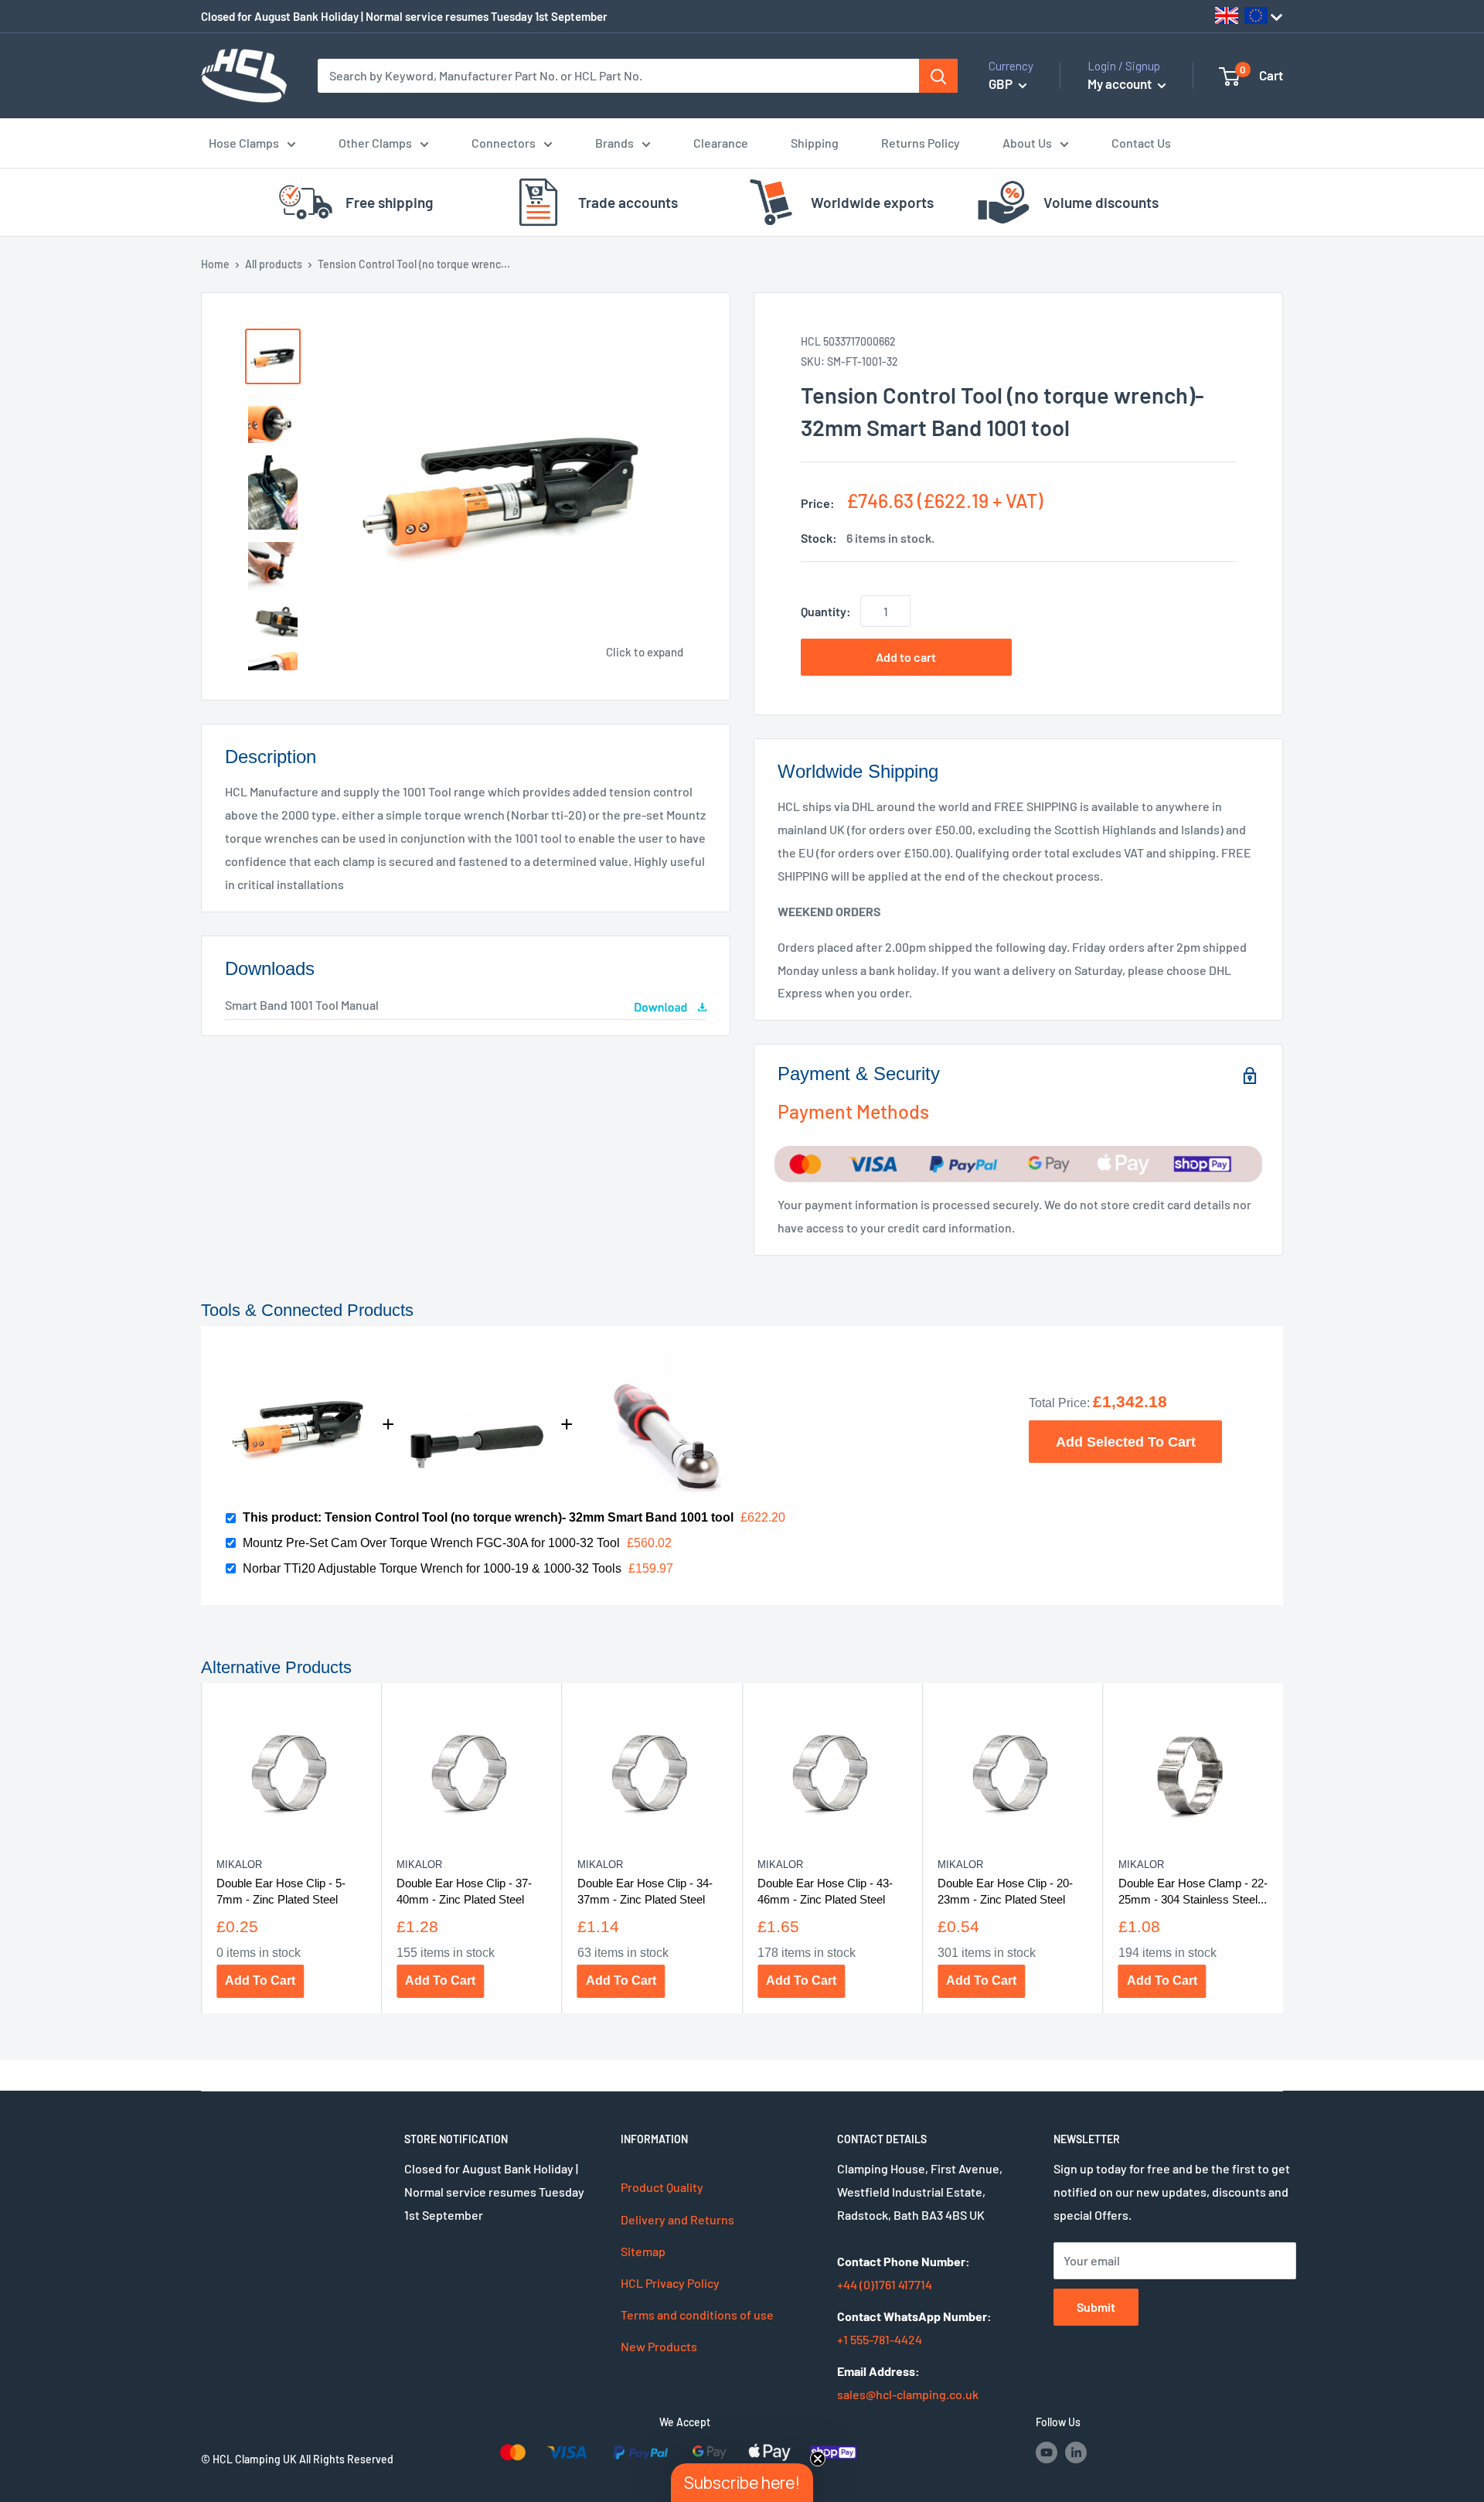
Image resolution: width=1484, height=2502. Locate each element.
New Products (659, 2346)
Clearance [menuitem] (721, 143)
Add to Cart (260, 1980)
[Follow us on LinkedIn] (1076, 2452)
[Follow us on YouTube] (1047, 2452)
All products (274, 264)
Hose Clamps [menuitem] (244, 143)
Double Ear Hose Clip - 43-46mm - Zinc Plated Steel (825, 1890)
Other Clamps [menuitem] (375, 143)
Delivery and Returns (677, 2219)
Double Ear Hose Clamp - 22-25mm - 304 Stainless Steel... (1193, 1890)
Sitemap (643, 2251)
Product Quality (662, 2187)
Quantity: (826, 611)
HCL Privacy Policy (670, 2283)
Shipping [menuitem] (815, 143)
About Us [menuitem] (1027, 143)
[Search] (938, 76)
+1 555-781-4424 (880, 2339)
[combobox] (618, 76)
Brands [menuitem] (614, 143)
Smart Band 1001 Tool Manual (302, 1005)
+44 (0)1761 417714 (885, 2284)
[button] (742, 2483)
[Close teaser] (818, 2459)
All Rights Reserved (346, 2459)
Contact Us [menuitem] (1141, 143)
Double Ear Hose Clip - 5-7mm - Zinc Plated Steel (281, 1890)
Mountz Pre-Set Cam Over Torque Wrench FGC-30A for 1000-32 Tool (431, 1543)
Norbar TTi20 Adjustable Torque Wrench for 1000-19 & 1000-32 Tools (432, 1568)
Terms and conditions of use (697, 2315)
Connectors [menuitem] (504, 143)
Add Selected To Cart (1126, 1442)
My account (1121, 84)
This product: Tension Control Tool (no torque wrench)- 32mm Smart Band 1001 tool (488, 1517)
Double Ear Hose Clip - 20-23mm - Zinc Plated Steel (1005, 1890)
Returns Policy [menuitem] (921, 143)
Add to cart (906, 657)
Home (215, 264)
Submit (1096, 2307)
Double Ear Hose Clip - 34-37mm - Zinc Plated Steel (645, 1890)
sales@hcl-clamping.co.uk (908, 2394)
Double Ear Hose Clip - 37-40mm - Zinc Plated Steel (464, 1890)
